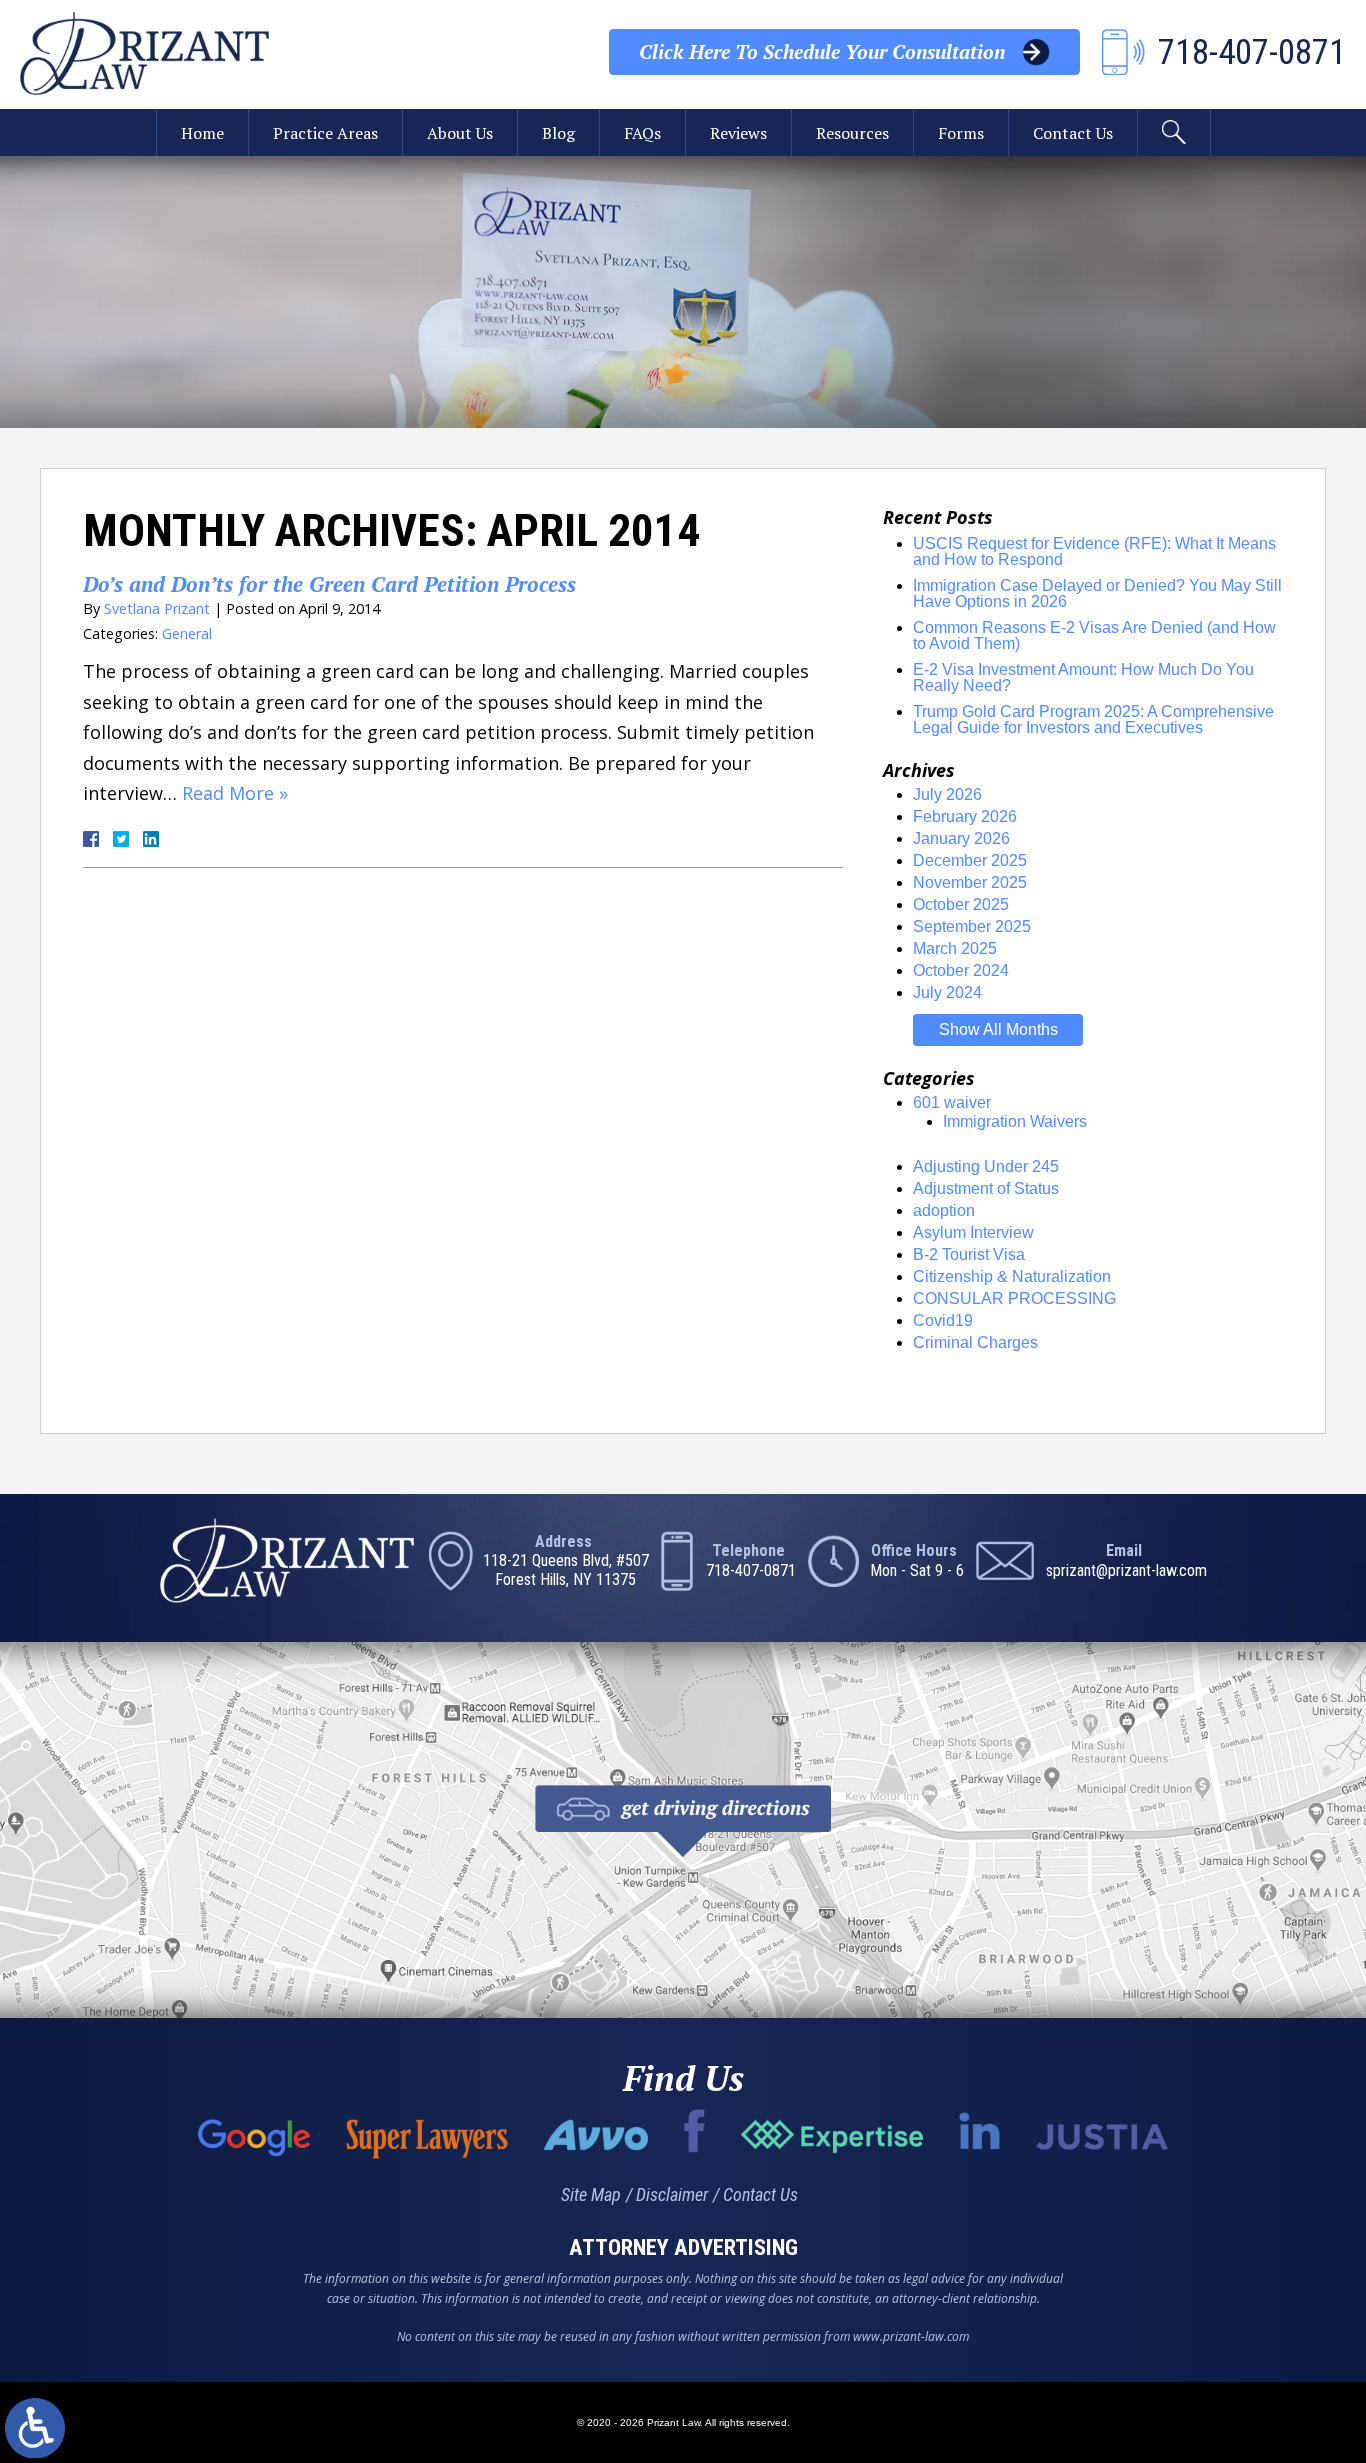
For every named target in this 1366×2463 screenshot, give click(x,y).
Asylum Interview (973, 1232)
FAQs (642, 133)
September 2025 (972, 926)
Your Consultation (822, 52)
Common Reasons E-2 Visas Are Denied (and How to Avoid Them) (1094, 635)
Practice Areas (325, 133)
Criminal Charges (975, 1342)
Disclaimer (672, 2194)
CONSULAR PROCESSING (1014, 1298)
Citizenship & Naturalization (1012, 1276)
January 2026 (961, 838)
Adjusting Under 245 (986, 1166)
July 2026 (947, 794)
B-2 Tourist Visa (969, 1254)
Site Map (591, 2194)
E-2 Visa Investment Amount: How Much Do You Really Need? (1083, 677)
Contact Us (1073, 133)
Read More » (235, 793)
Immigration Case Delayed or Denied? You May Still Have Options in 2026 (1097, 593)
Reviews (738, 133)
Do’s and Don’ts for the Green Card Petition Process (329, 584)
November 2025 (970, 882)
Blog (558, 133)
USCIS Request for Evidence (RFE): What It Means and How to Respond (1094, 551)
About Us (460, 133)
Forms (961, 133)
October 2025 (961, 904)
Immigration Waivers (1015, 1121)
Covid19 (943, 1320)
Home (202, 133)
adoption (944, 1210)
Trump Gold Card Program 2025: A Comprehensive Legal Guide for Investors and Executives (1093, 719)
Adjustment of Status (986, 1188)
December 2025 (970, 860)
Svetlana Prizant (157, 608)
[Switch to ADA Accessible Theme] (35, 2428)
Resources (852, 133)
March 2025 (955, 948)
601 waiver (952, 1102)
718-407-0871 (751, 1570)
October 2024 (961, 970)
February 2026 (965, 816)
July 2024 (947, 992)
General (187, 633)
